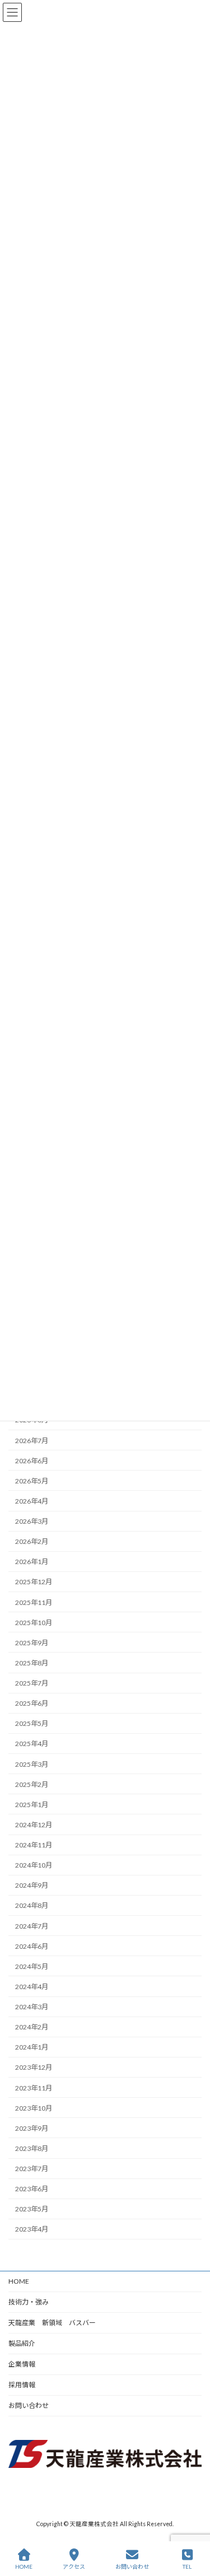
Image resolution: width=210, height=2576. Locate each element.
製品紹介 (22, 2343)
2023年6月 (32, 2189)
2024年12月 (34, 1825)
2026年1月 (32, 1562)
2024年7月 (32, 1926)
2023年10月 (34, 2108)
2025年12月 (34, 1582)
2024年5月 (32, 1966)
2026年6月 (32, 1461)
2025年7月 (32, 1683)
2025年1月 (32, 1805)
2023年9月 (32, 2128)
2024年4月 (32, 1987)
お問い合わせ (29, 2405)
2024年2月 (32, 2027)
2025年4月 (32, 1744)
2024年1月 (32, 2048)
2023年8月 (32, 2148)
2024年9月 (32, 1886)
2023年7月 (32, 2169)
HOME (19, 2281)
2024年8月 (32, 1906)
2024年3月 (32, 2007)
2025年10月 (34, 1623)
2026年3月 (32, 1521)
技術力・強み (29, 2302)
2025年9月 (32, 1643)
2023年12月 (34, 2068)
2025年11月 (34, 1602)
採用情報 (22, 2385)
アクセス (74, 2566)
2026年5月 (32, 1481)
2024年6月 (32, 1946)
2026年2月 (32, 1542)
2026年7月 (32, 1441)
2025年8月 (32, 1663)
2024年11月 (34, 1845)
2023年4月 (32, 2230)
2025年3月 (32, 1764)
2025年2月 (32, 1784)
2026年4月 (32, 1501)
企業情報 (22, 2364)
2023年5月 (32, 2209)
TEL (187, 2566)
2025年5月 (32, 1724)
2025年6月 (32, 1704)
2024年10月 (34, 1866)
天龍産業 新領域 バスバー (52, 2323)
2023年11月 (34, 2088)
